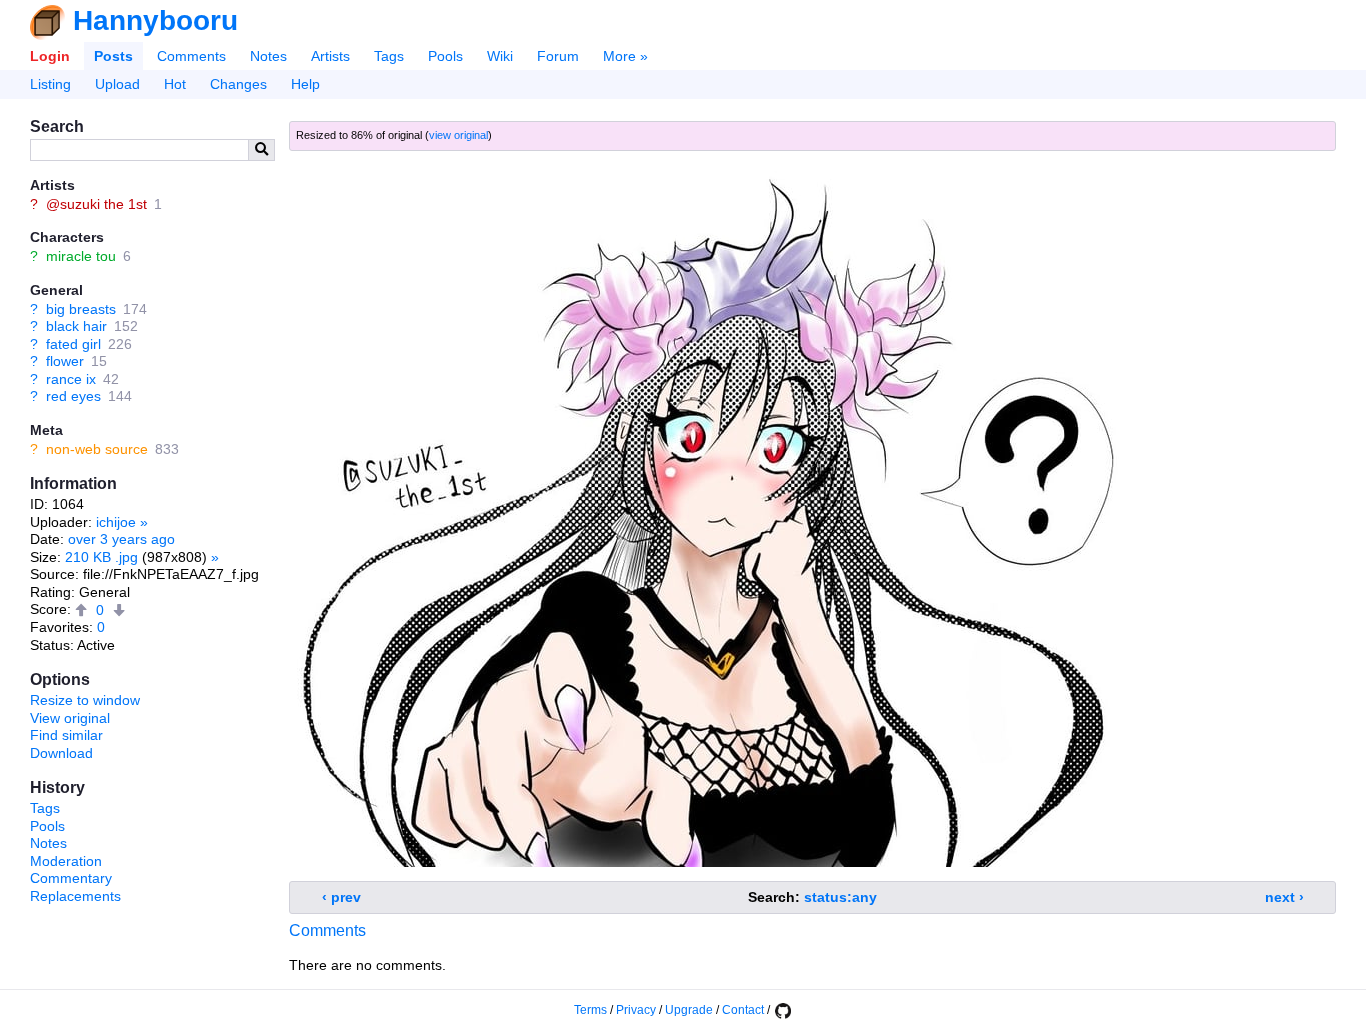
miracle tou (81, 256)
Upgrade (689, 1010)
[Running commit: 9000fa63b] (782, 1010)
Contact (743, 1010)
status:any (840, 897)
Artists (330, 56)
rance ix (71, 379)
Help (305, 84)
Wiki (500, 56)
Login (50, 56)
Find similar (66, 735)
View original (70, 718)
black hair (76, 326)
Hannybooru (155, 20)
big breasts (81, 309)
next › (1284, 897)
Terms (590, 1010)
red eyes (73, 396)
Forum (558, 56)
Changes (238, 84)
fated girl (73, 344)
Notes (268, 56)
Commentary (71, 878)
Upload (117, 84)
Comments (191, 56)
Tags (389, 56)
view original (458, 135)
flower (65, 361)
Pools (445, 56)
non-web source (97, 449)
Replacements (75, 896)
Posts (113, 56)
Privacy (636, 1010)
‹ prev (341, 897)
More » (625, 56)
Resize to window (85, 700)
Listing (50, 84)
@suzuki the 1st (96, 204)
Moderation (66, 861)
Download (61, 753)
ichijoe (116, 522)
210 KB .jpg (101, 557)
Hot (175, 84)
